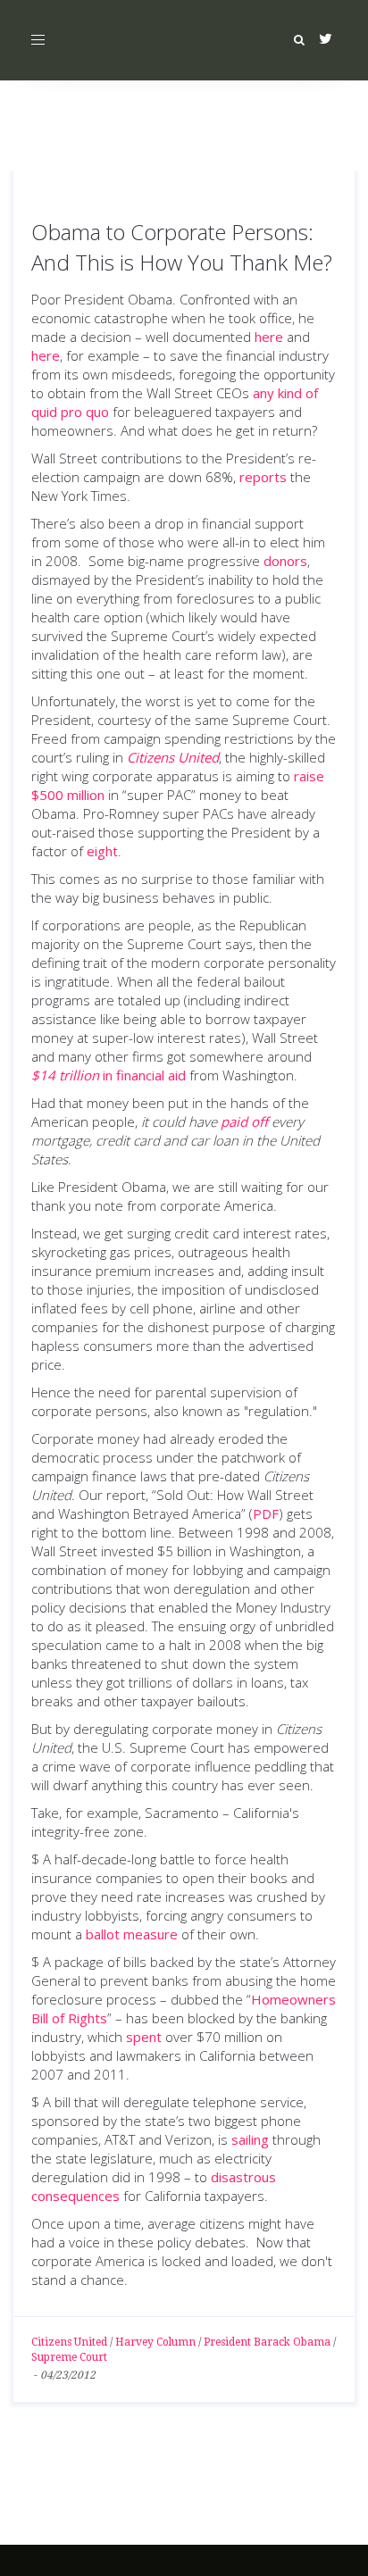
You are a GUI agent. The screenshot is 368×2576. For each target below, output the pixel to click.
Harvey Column (155, 2342)
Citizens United (69, 2342)
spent (144, 2037)
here (269, 337)
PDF (266, 1513)
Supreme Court (69, 2357)
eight (102, 851)
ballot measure (132, 1934)
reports (263, 477)
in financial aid (109, 1075)
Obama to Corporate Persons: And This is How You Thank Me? (182, 247)
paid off (244, 1121)
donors (285, 561)
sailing (250, 2139)
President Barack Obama (267, 2342)
